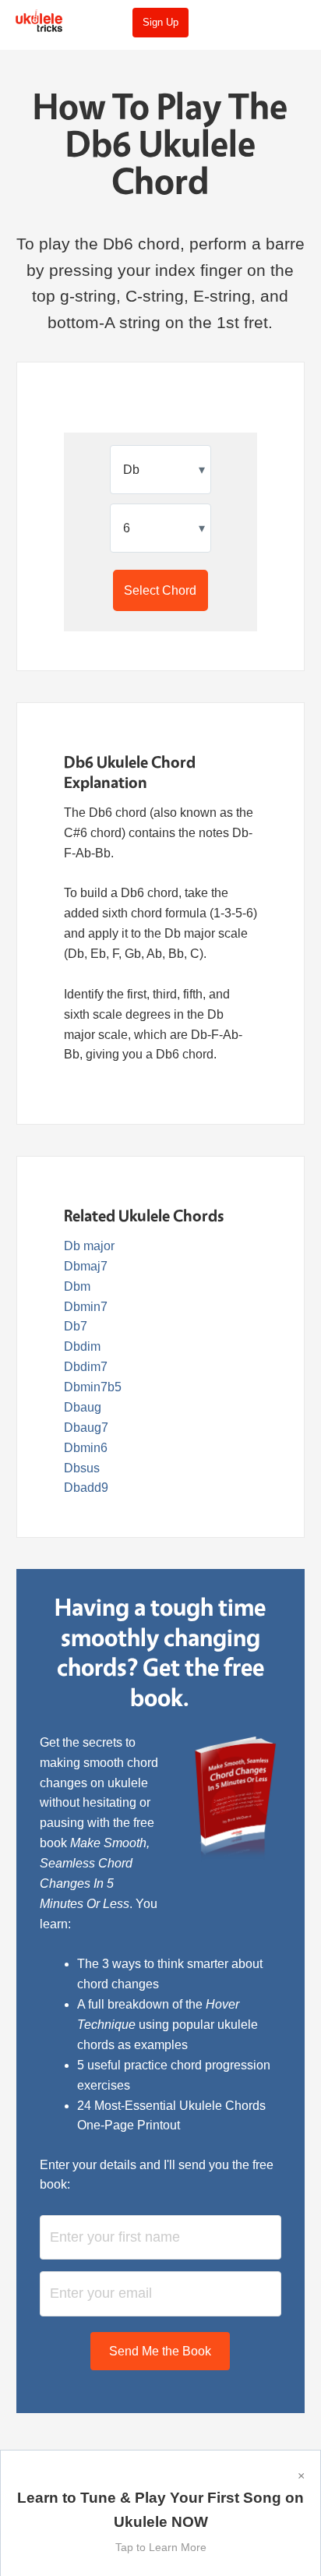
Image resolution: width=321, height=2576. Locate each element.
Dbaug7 (86, 1428)
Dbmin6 (86, 1448)
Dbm (77, 1286)
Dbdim (82, 1346)
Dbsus (82, 1468)
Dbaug (83, 1407)
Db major (89, 1246)
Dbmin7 (86, 1307)
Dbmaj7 (86, 1266)
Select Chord (160, 590)
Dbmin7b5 (93, 1387)
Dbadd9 (86, 1488)
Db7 (76, 1326)
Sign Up (160, 22)
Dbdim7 (86, 1367)
